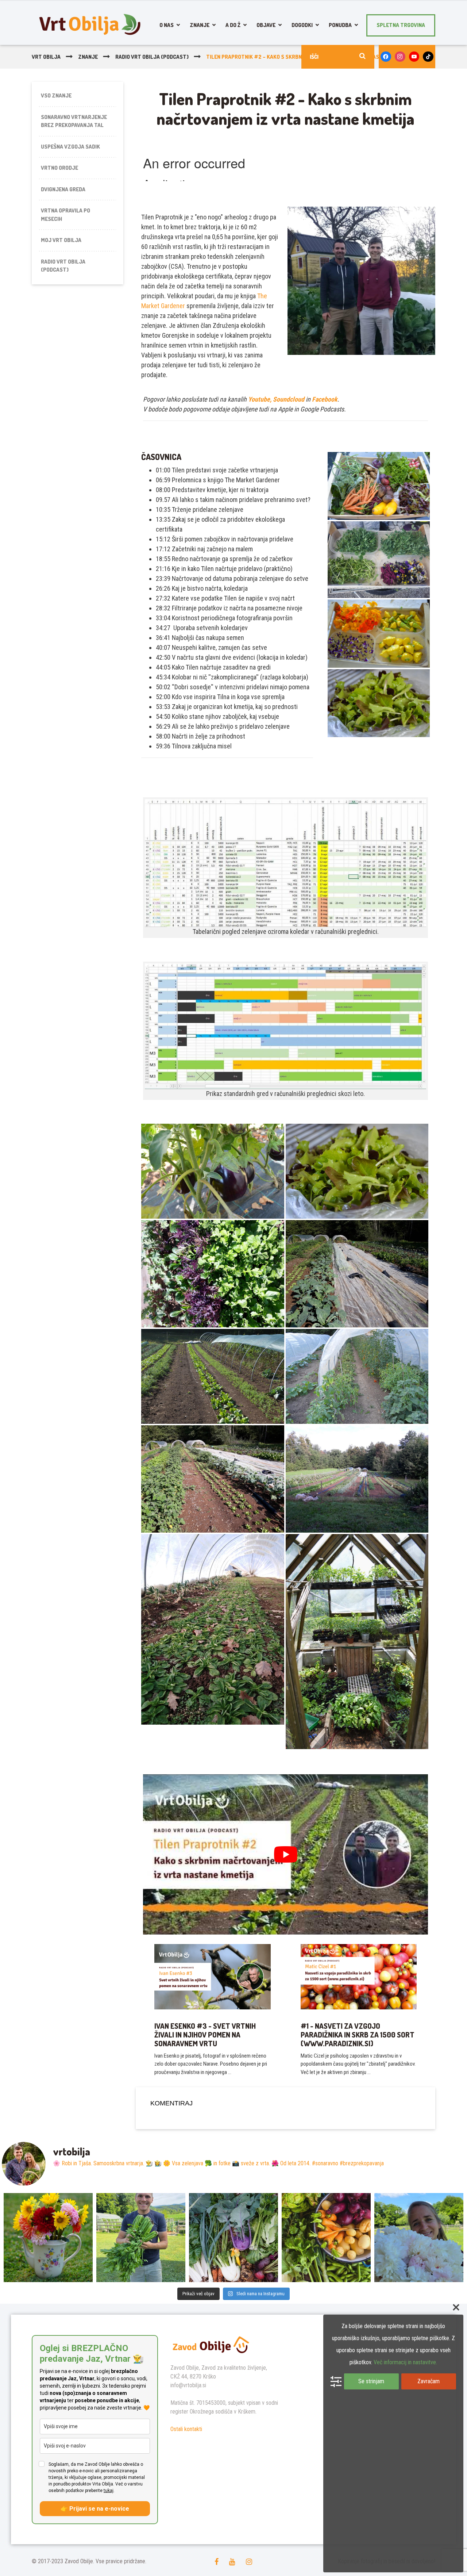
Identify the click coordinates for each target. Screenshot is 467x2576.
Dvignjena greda (63, 189)
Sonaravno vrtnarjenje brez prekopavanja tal (74, 121)
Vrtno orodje (59, 168)
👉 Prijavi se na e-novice (95, 2509)
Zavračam (429, 2381)
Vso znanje (56, 95)
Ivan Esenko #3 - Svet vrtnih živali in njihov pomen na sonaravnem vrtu (205, 2035)
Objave (266, 25)
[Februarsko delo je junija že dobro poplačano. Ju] (326, 2238)
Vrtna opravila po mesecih (65, 215)
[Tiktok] (428, 57)
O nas (167, 25)
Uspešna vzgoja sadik (70, 147)
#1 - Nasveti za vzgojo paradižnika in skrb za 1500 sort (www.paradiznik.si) (358, 2035)
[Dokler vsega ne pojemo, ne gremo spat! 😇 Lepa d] (233, 2238)
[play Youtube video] (285, 1854)
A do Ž (233, 25)
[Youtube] (414, 57)
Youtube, (260, 399)
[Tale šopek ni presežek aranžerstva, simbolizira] (48, 2238)
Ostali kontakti (186, 2429)
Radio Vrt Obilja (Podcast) (63, 266)
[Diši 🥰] (419, 2238)
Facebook (325, 399)
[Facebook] (386, 57)
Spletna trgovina (401, 25)
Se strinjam (371, 2381)
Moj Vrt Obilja (61, 240)
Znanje (200, 25)
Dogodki (302, 25)
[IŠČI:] (338, 57)
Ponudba (340, 25)
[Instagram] (400, 57)
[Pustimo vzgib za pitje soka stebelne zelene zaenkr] (141, 2238)
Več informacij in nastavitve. (405, 2362)
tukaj (109, 2491)
